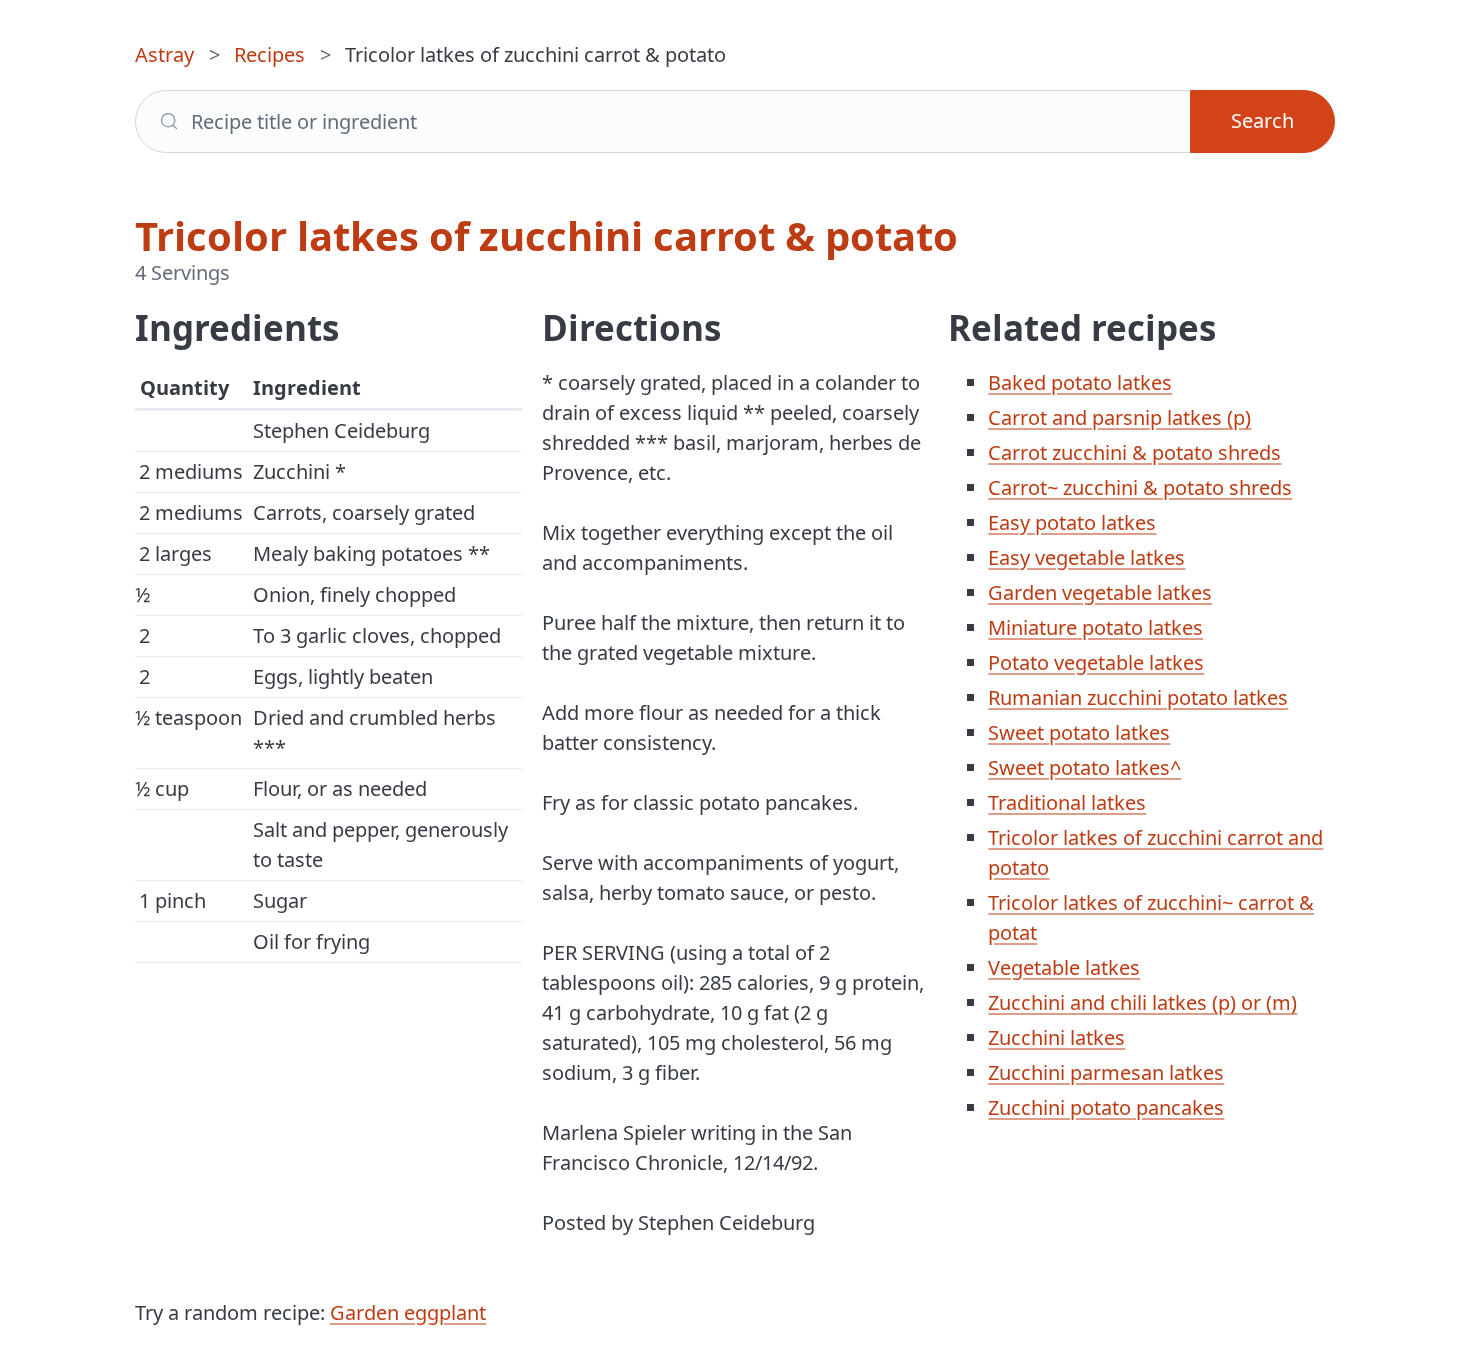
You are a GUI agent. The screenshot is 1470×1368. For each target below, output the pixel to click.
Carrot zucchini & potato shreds (1134, 452)
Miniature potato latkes (1095, 627)
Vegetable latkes (1064, 967)
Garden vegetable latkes (1100, 592)
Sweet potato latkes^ (1084, 767)
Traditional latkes (1067, 802)
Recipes (269, 54)
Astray (164, 54)
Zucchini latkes (1056, 1037)
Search (1262, 120)
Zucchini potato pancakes (1106, 1107)
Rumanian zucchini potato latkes (1138, 697)
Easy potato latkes (1072, 522)
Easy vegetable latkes (1086, 557)
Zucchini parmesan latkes (1106, 1072)
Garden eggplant (408, 1312)
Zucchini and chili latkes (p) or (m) (1142, 1002)
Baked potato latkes (1080, 382)
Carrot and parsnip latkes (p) (1119, 417)
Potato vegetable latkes (1096, 662)
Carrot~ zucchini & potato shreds (1140, 487)
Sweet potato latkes (1079, 732)
